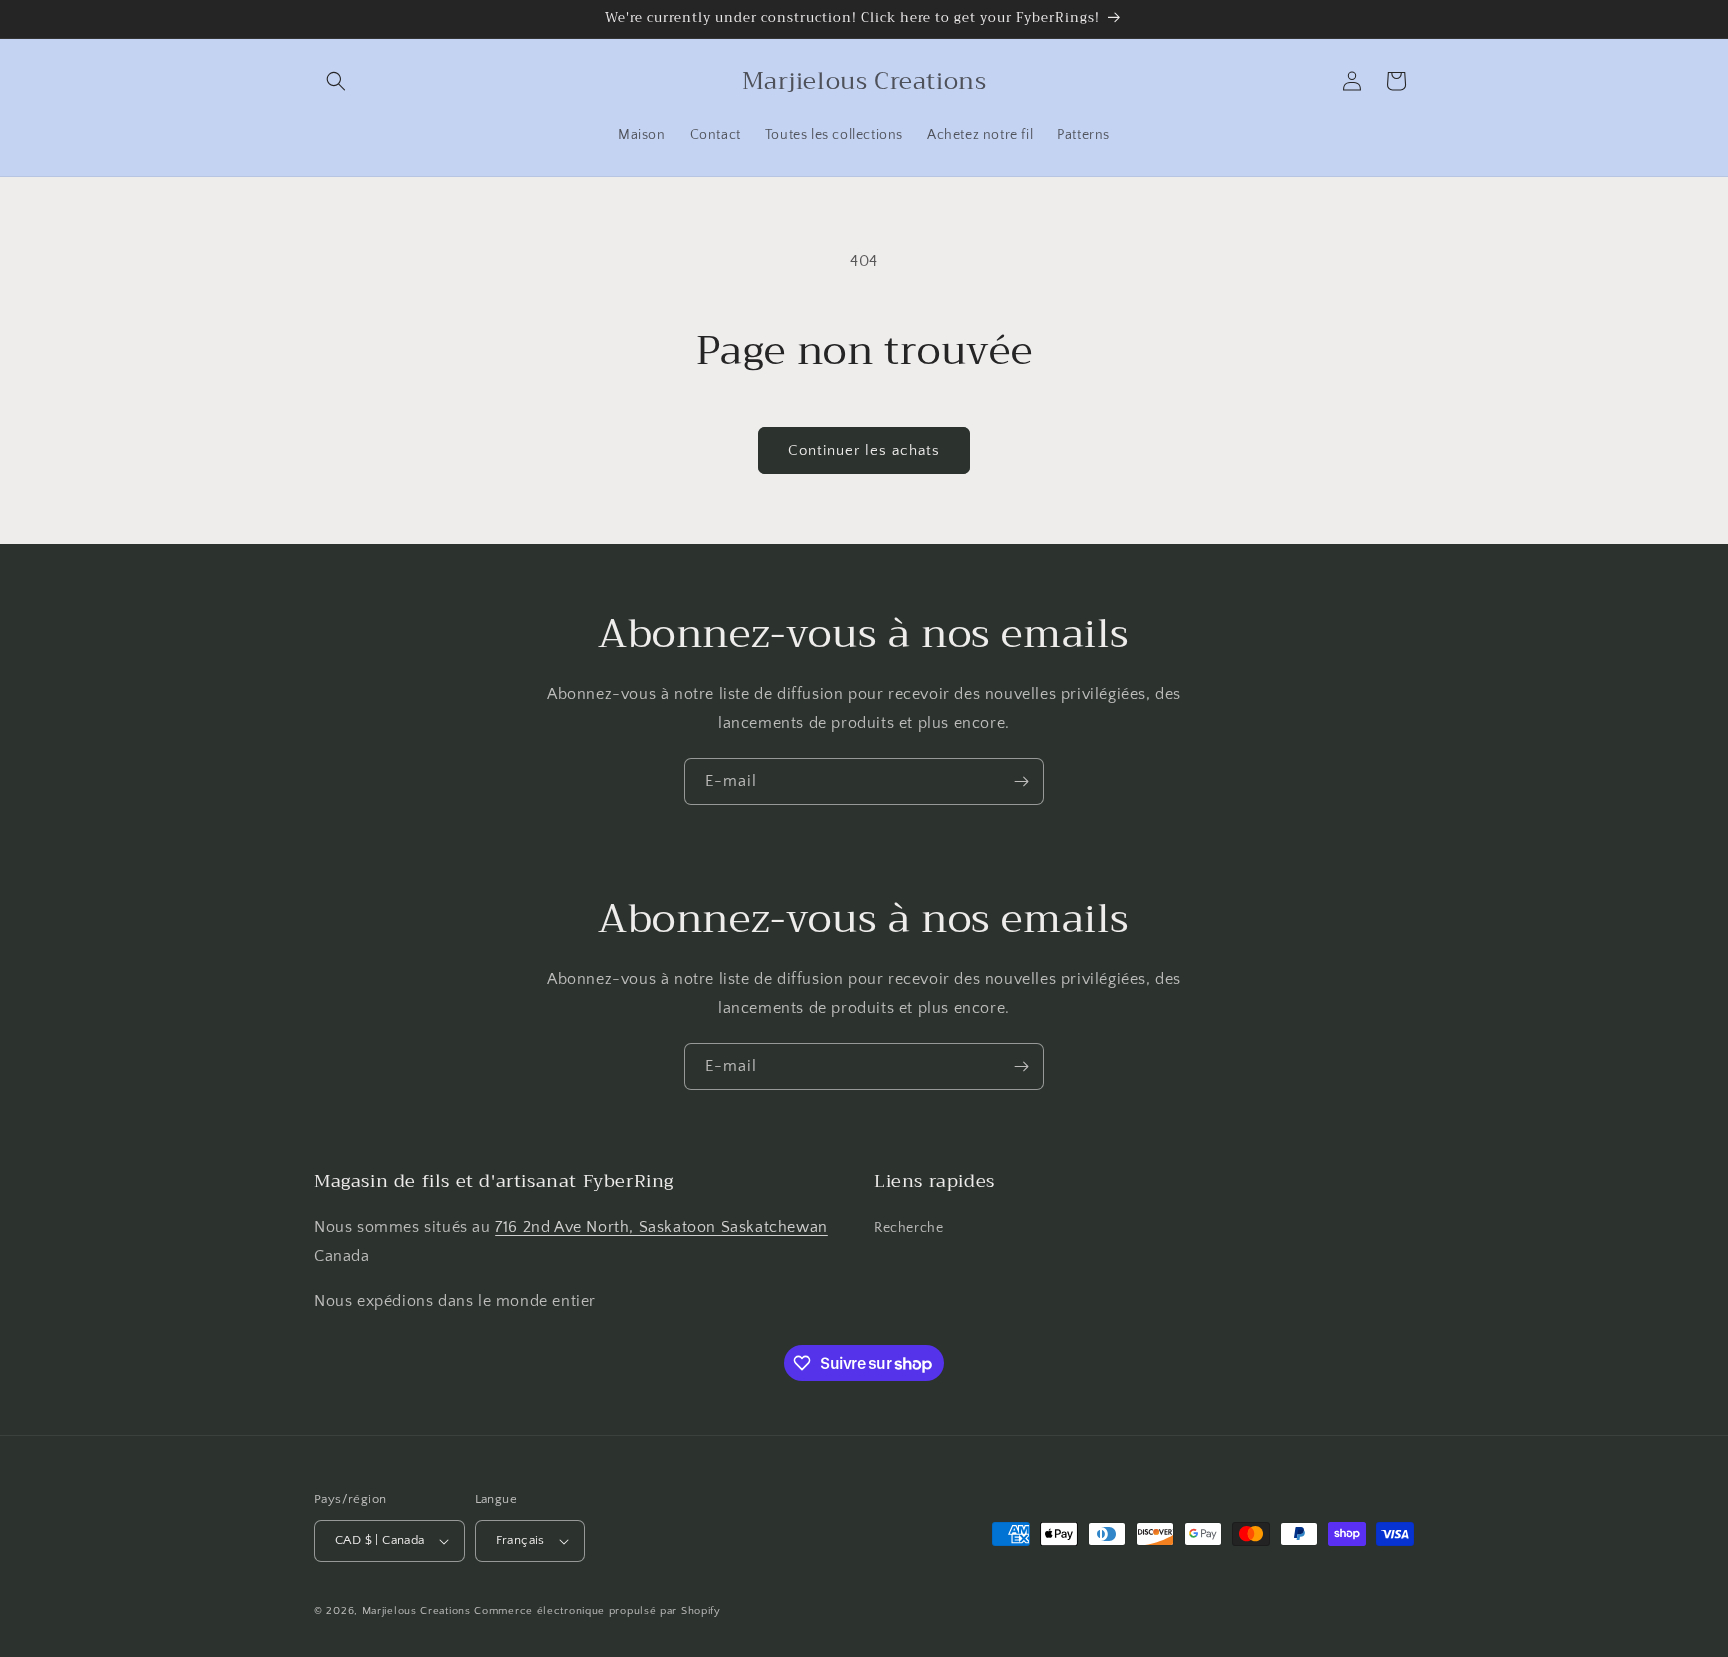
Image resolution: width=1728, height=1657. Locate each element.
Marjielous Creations (416, 1611)
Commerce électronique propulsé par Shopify (597, 1611)
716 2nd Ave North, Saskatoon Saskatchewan (661, 1227)
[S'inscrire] (1021, 781)
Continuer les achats (864, 450)
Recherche (908, 1228)
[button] (336, 81)
